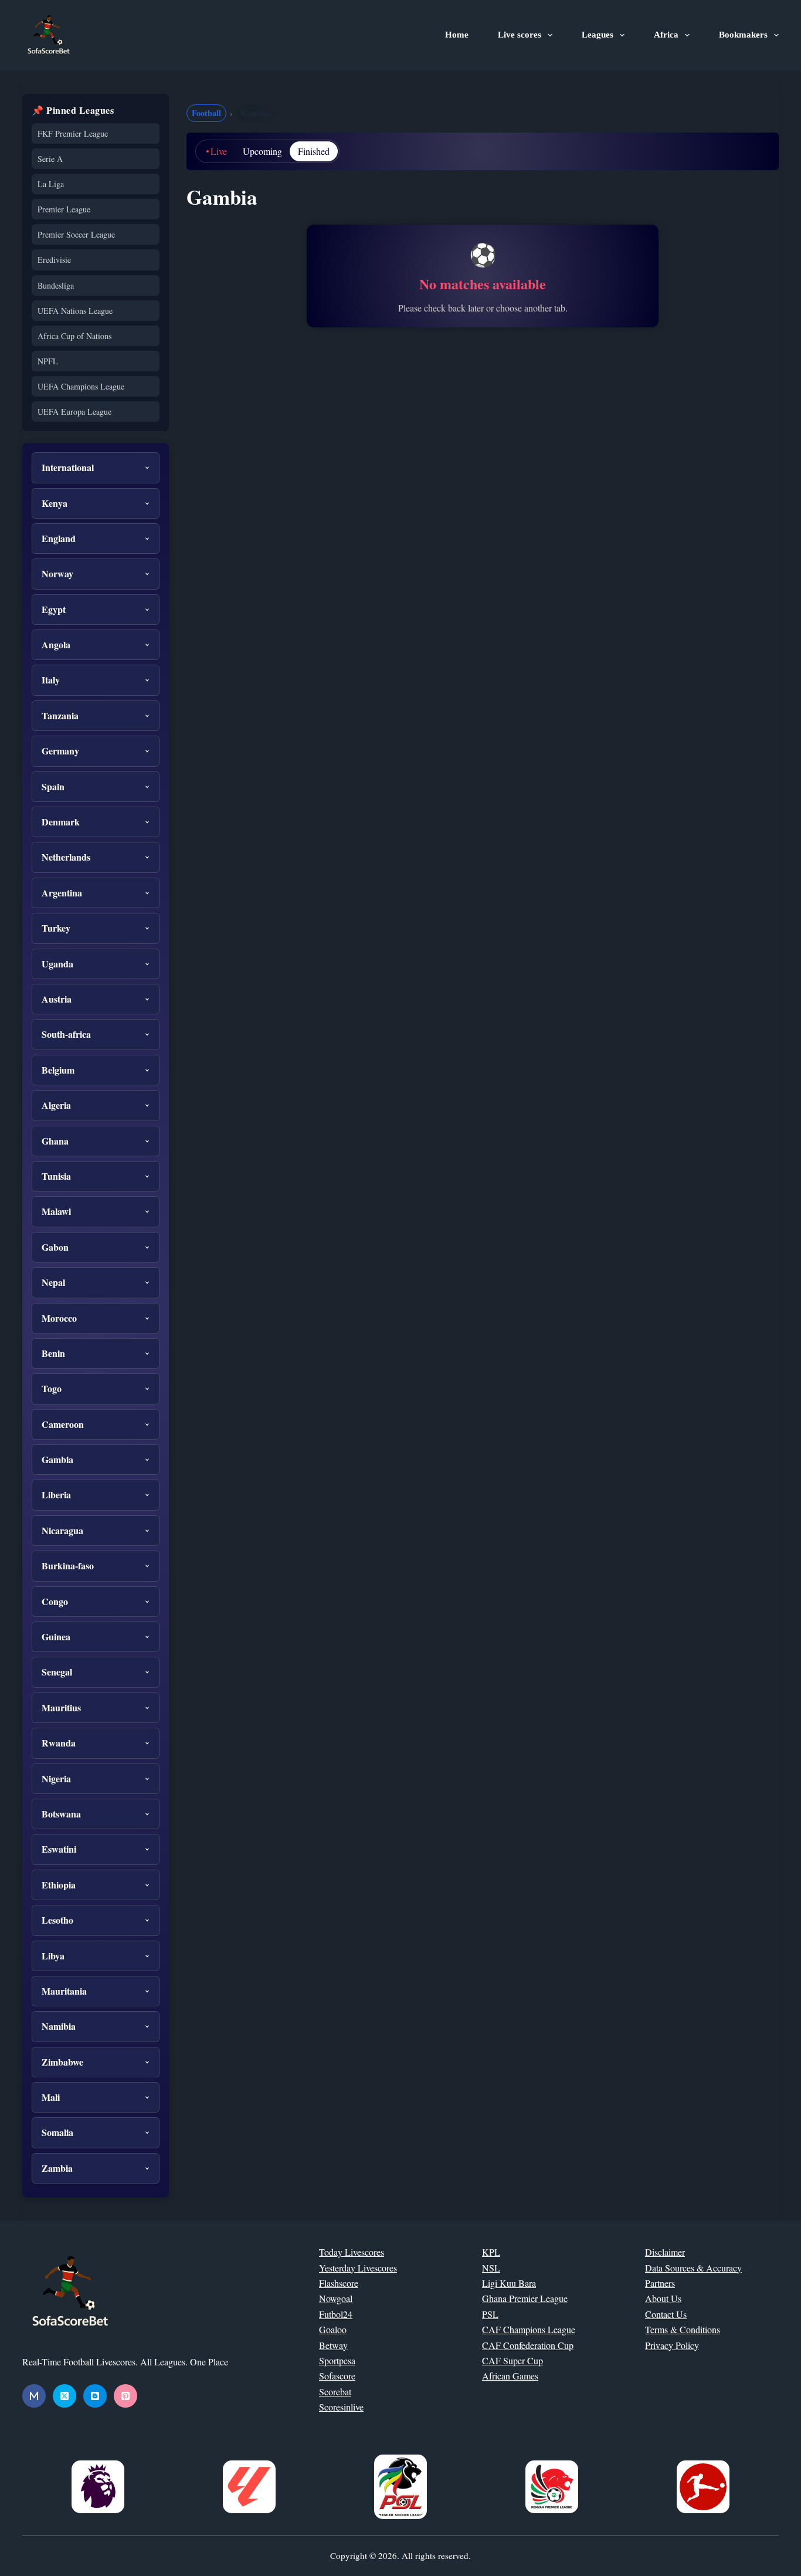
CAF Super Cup (512, 2360)
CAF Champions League (529, 2329)
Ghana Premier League (525, 2298)
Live (219, 151)
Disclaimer (665, 2252)
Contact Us (666, 2314)
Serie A (50, 159)
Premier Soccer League (76, 234)
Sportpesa (337, 2360)
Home (457, 35)
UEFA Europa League (74, 412)
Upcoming (262, 151)
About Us (663, 2298)
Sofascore (337, 2376)
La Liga (51, 184)
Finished (314, 151)
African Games (510, 2376)
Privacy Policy (672, 2345)
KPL (491, 2252)
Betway (333, 2345)
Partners (660, 2283)
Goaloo (333, 2329)
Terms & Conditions (683, 2329)
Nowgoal (336, 2298)
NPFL (48, 361)
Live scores (520, 35)
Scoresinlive (341, 2407)
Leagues (598, 35)
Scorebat (335, 2391)
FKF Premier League (73, 133)
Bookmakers (743, 35)
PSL (490, 2314)
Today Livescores (352, 2252)
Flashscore (339, 2283)
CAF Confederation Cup (528, 2345)
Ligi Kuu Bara (509, 2283)
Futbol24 (336, 2314)
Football (206, 113)
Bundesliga (56, 285)
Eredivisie (54, 260)
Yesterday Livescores (358, 2268)
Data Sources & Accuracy (693, 2268)
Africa (666, 35)
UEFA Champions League (81, 386)
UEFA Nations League (75, 311)
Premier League (64, 209)
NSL (491, 2268)
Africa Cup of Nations (74, 336)
